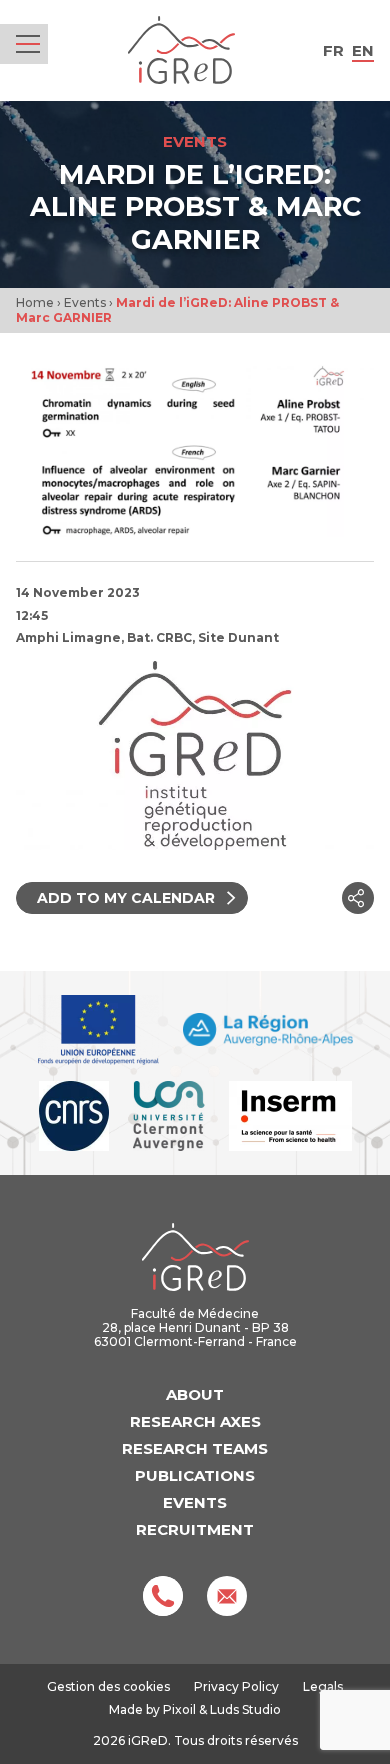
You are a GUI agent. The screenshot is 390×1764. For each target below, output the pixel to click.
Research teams (195, 1448)
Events (85, 302)
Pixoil (179, 1709)
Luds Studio (245, 1709)
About (195, 1394)
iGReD (181, 50)
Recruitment (195, 1529)
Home (35, 302)
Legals (323, 1686)
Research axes (195, 1421)
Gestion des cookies (108, 1687)
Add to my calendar (126, 898)
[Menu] (28, 44)
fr (333, 50)
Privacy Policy (236, 1686)
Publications (195, 1475)
